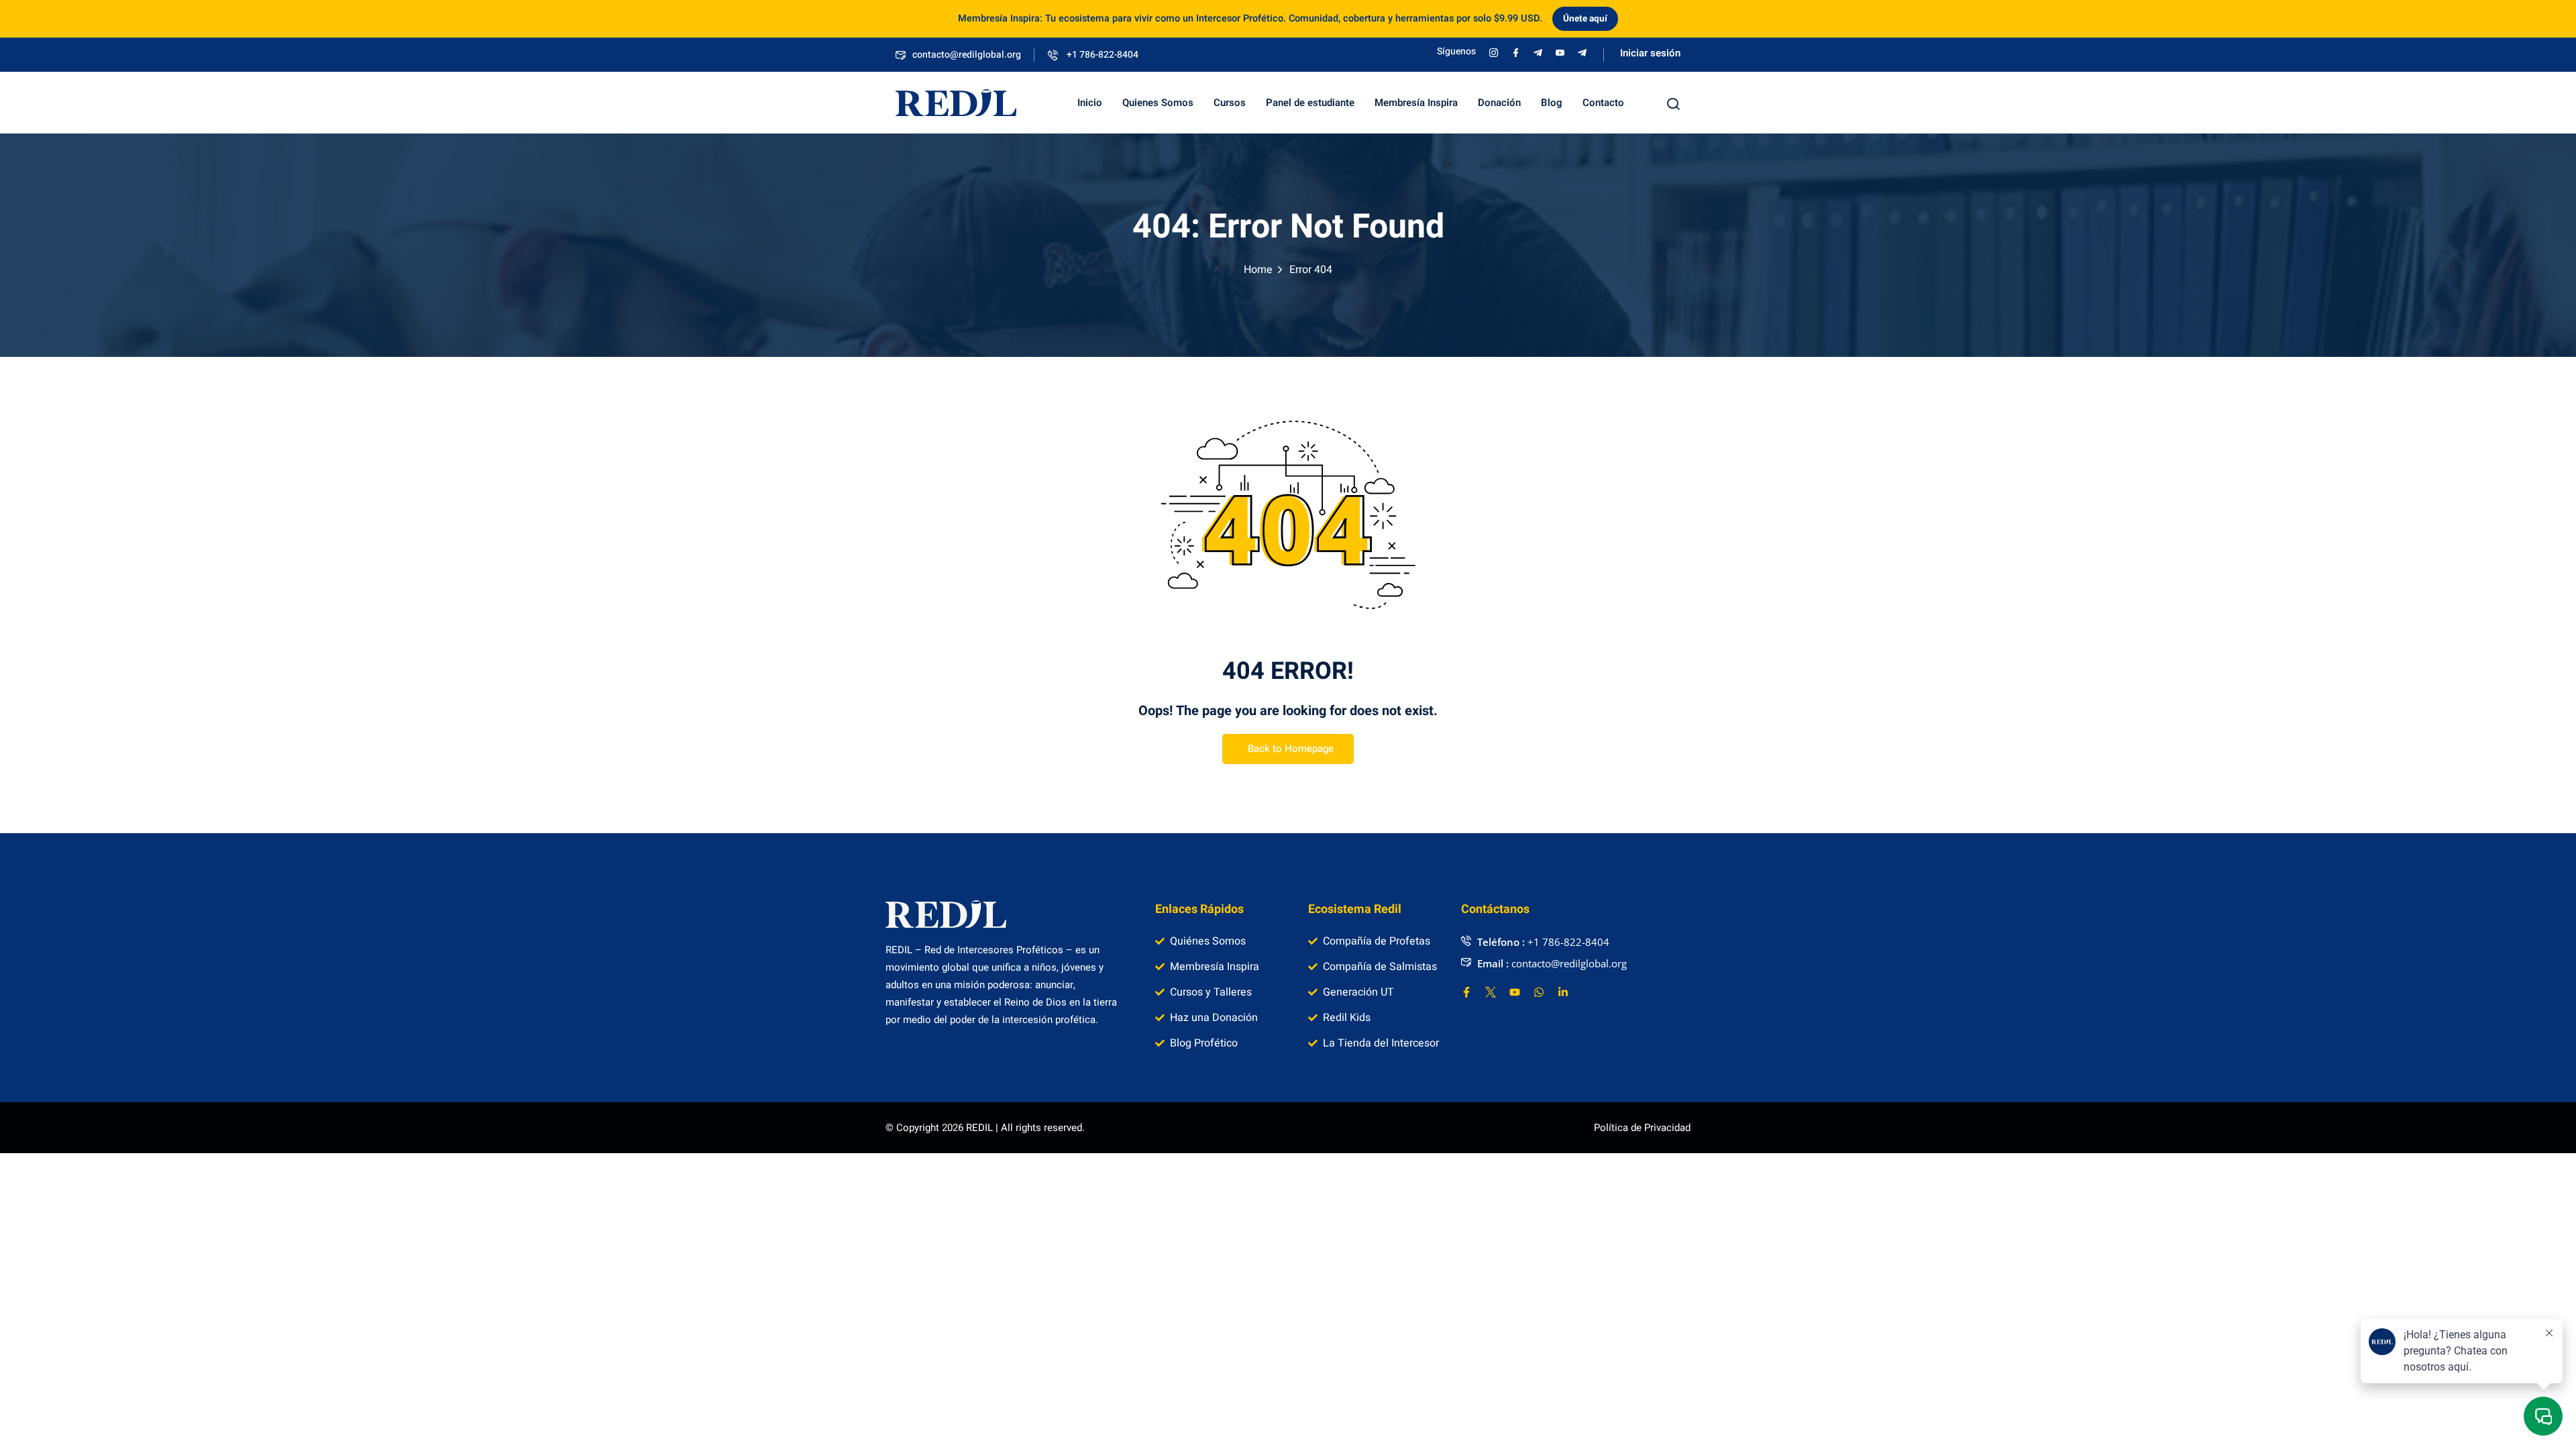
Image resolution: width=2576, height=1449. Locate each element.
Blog (1552, 103)
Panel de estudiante (1310, 103)
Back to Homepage (1291, 749)
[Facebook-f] (1466, 992)
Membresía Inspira (1416, 103)
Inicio (1090, 103)
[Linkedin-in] (1563, 992)
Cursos (1230, 103)
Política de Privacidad (1642, 1128)
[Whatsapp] (1539, 992)
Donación (1499, 103)
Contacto (1603, 103)
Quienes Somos (1158, 103)
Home (1258, 270)
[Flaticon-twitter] (1491, 992)
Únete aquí (1585, 19)
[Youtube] (1515, 992)
